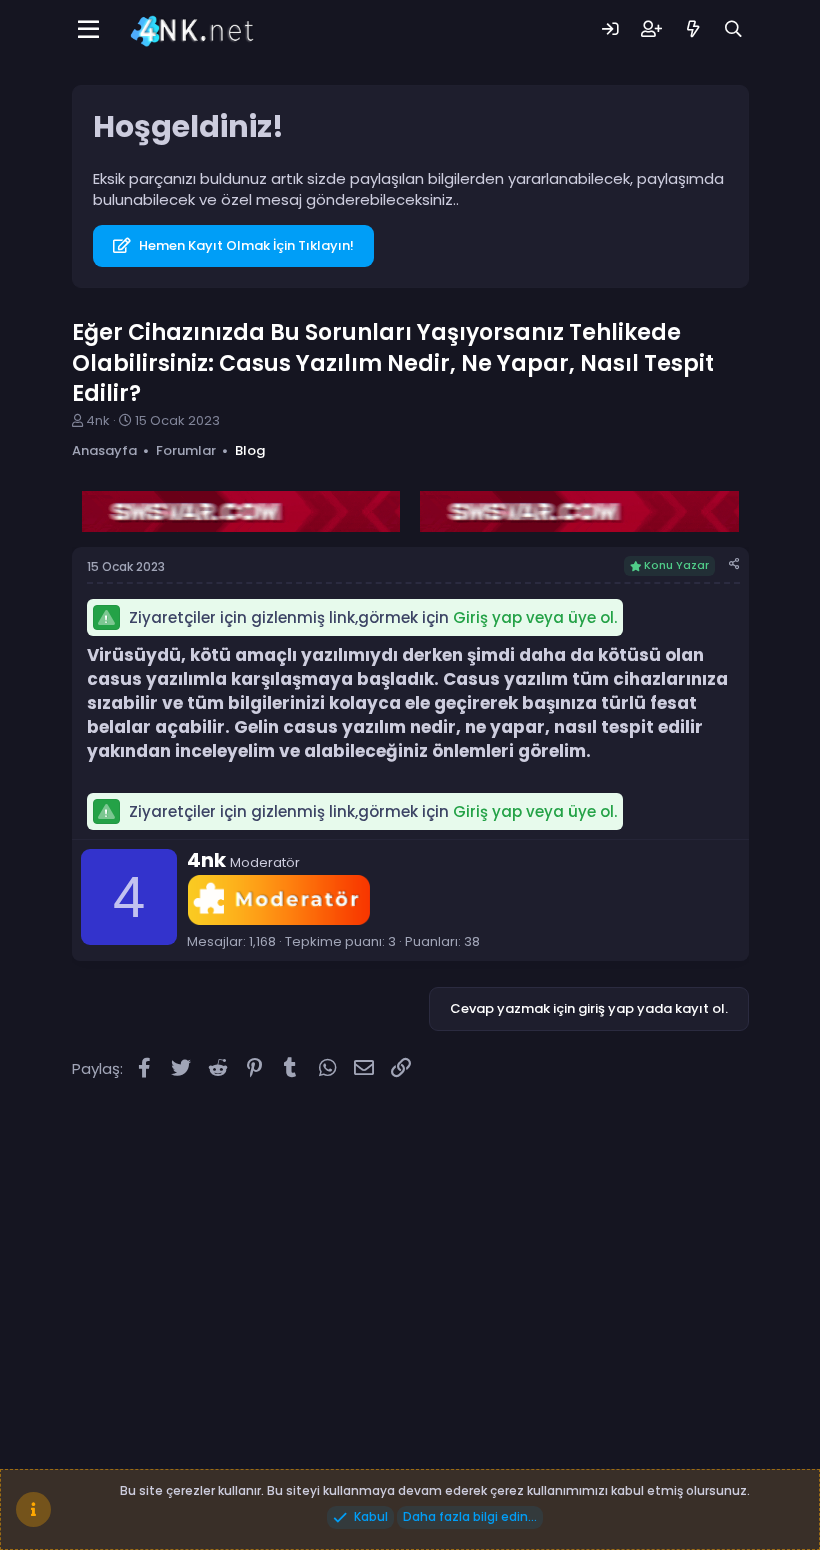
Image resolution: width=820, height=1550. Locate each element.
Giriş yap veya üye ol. (535, 617)
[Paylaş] (734, 564)
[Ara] (733, 29)
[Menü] (89, 30)
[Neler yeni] (692, 29)
